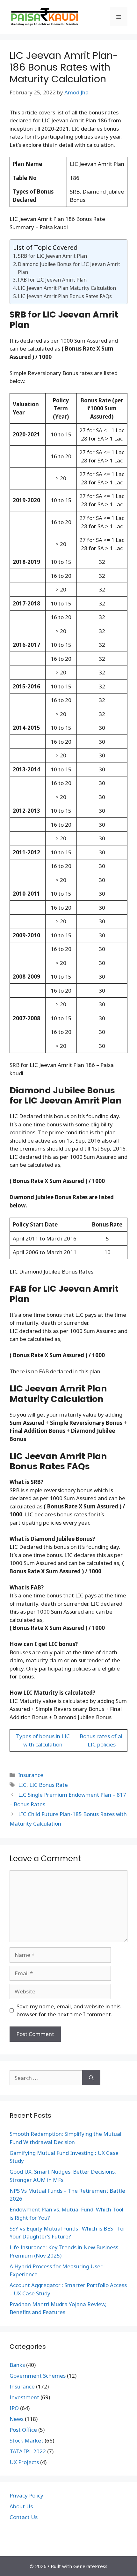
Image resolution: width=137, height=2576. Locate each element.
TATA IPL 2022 (28, 2451)
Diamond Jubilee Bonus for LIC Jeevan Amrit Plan (69, 268)
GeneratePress (90, 2566)
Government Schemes (38, 2376)
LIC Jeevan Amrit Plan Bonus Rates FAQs (65, 296)
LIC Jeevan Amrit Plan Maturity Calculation (67, 288)
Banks (17, 2365)
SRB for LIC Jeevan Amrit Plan (52, 256)
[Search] (91, 2078)
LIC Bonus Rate (49, 1785)
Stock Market (26, 2440)
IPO (14, 2408)
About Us (21, 2506)
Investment (24, 2397)
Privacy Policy (26, 2495)
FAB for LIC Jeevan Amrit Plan (52, 280)
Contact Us (24, 2517)
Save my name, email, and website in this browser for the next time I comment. (68, 2010)
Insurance (31, 1775)
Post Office (23, 2430)
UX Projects (24, 2462)
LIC (22, 1785)
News (17, 2419)
